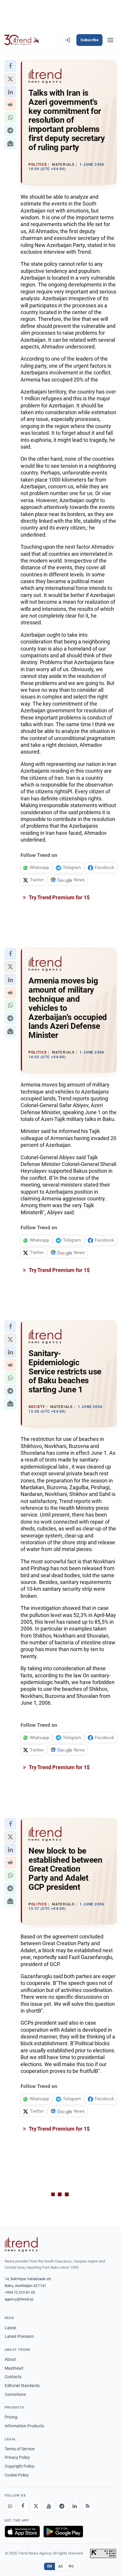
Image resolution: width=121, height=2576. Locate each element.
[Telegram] (62, 2506)
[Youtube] (49, 2506)
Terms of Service (20, 2449)
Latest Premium (19, 2336)
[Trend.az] (22, 40)
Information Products (24, 2426)
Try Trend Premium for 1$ (59, 897)
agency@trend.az (19, 2299)
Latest (11, 2328)
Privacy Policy (17, 2457)
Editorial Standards (22, 2386)
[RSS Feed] (88, 2506)
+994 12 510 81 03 (20, 2292)
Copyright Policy (20, 2466)
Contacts (13, 2377)
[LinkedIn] (75, 2506)
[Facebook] (23, 2506)
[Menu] (110, 40)
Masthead (14, 2368)
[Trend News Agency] (21, 2245)
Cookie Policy (17, 2475)
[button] (10, 66)
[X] (36, 2506)
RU (71, 2566)
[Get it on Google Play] (63, 2532)
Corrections (15, 2394)
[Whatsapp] (10, 2506)
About (10, 2359)
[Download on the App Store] (22, 2532)
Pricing (11, 2417)
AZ (60, 2566)
